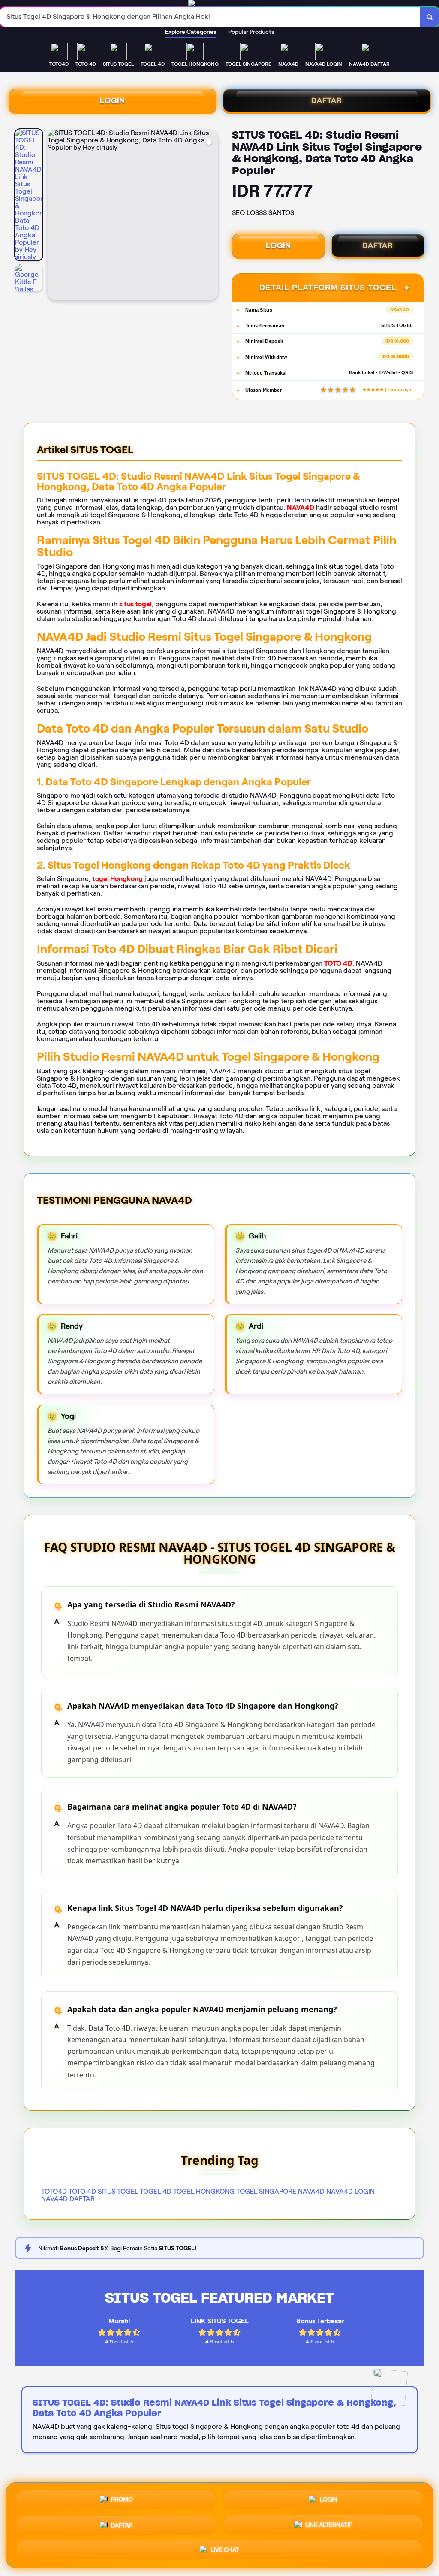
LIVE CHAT (225, 2549)
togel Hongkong (117, 879)
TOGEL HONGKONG (204, 2191)
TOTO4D (54, 2191)
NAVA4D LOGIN (350, 2191)
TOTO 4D (338, 963)
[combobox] (210, 17)
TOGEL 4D (156, 2191)
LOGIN (113, 100)
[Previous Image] (54, 216)
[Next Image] (211, 216)
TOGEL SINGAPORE (266, 2191)
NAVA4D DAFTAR (68, 2199)
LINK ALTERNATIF (329, 2523)
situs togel (135, 604)
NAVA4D (301, 507)
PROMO (122, 2498)
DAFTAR (327, 100)
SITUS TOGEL (118, 2191)
